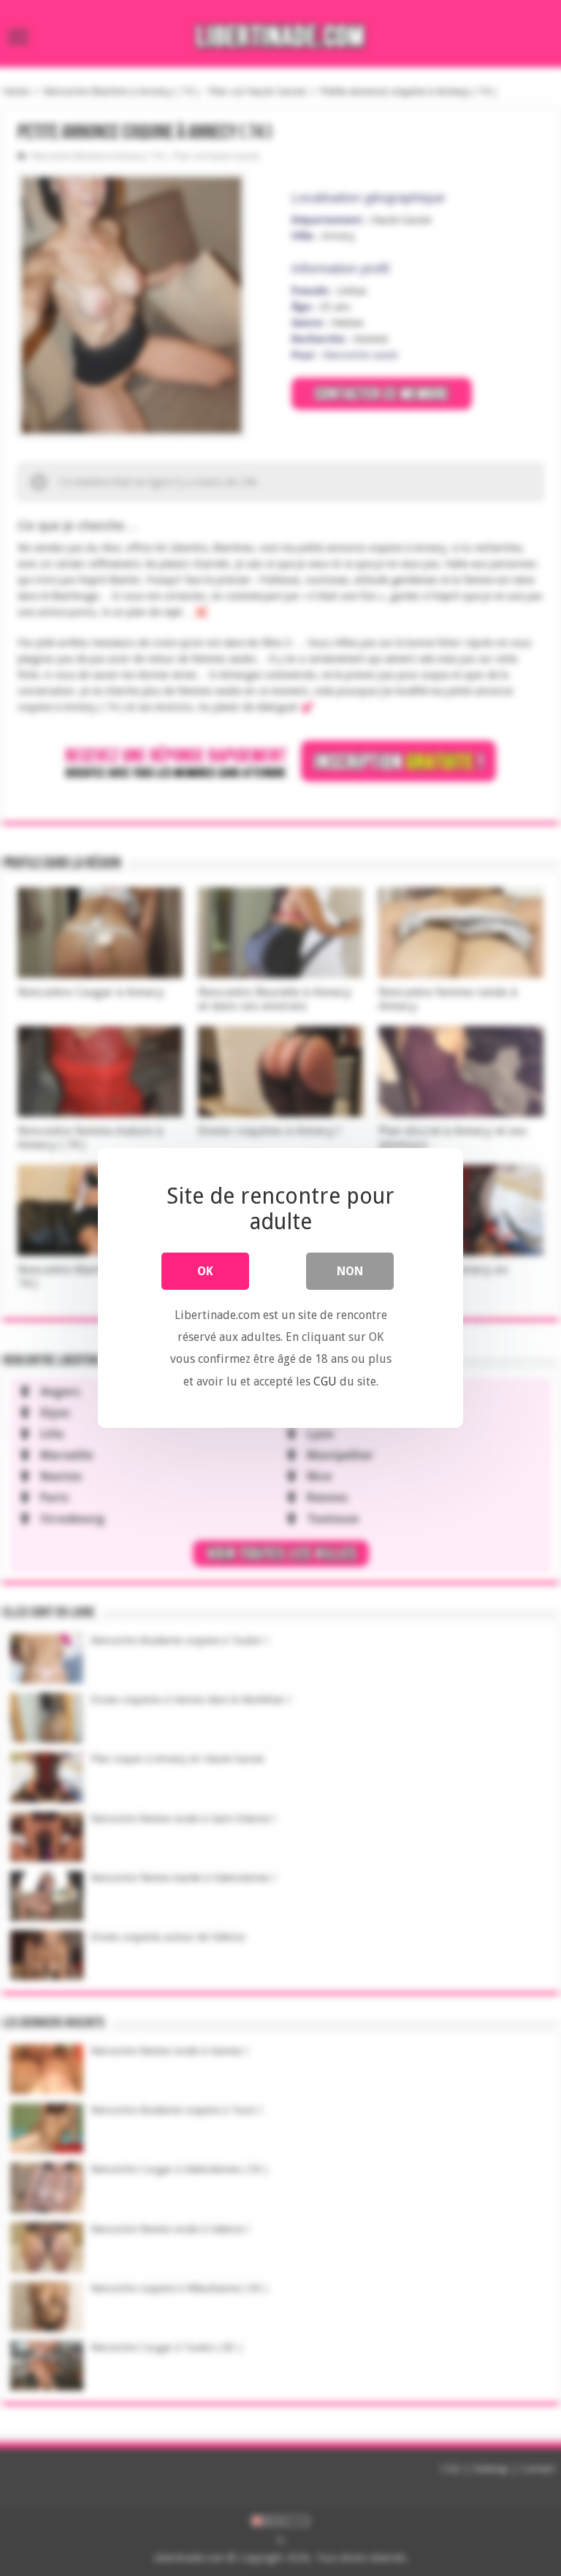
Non (350, 1271)
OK (205, 1271)
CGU (325, 1381)
